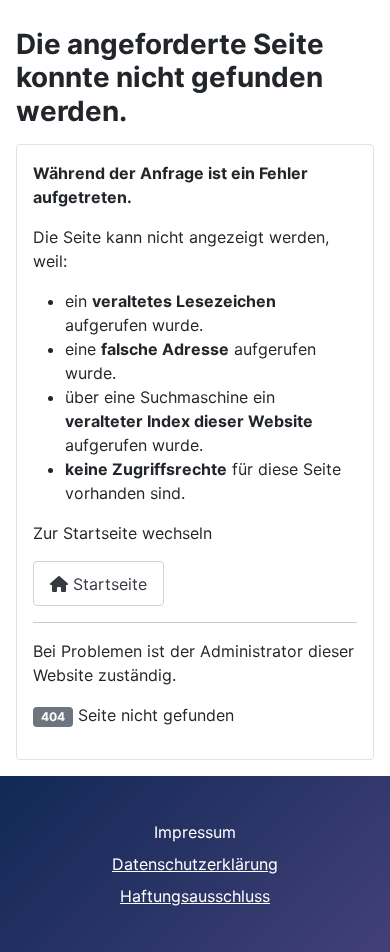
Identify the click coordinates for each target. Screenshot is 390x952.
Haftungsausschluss (195, 896)
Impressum (195, 832)
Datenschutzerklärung (195, 864)
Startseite (107, 584)
